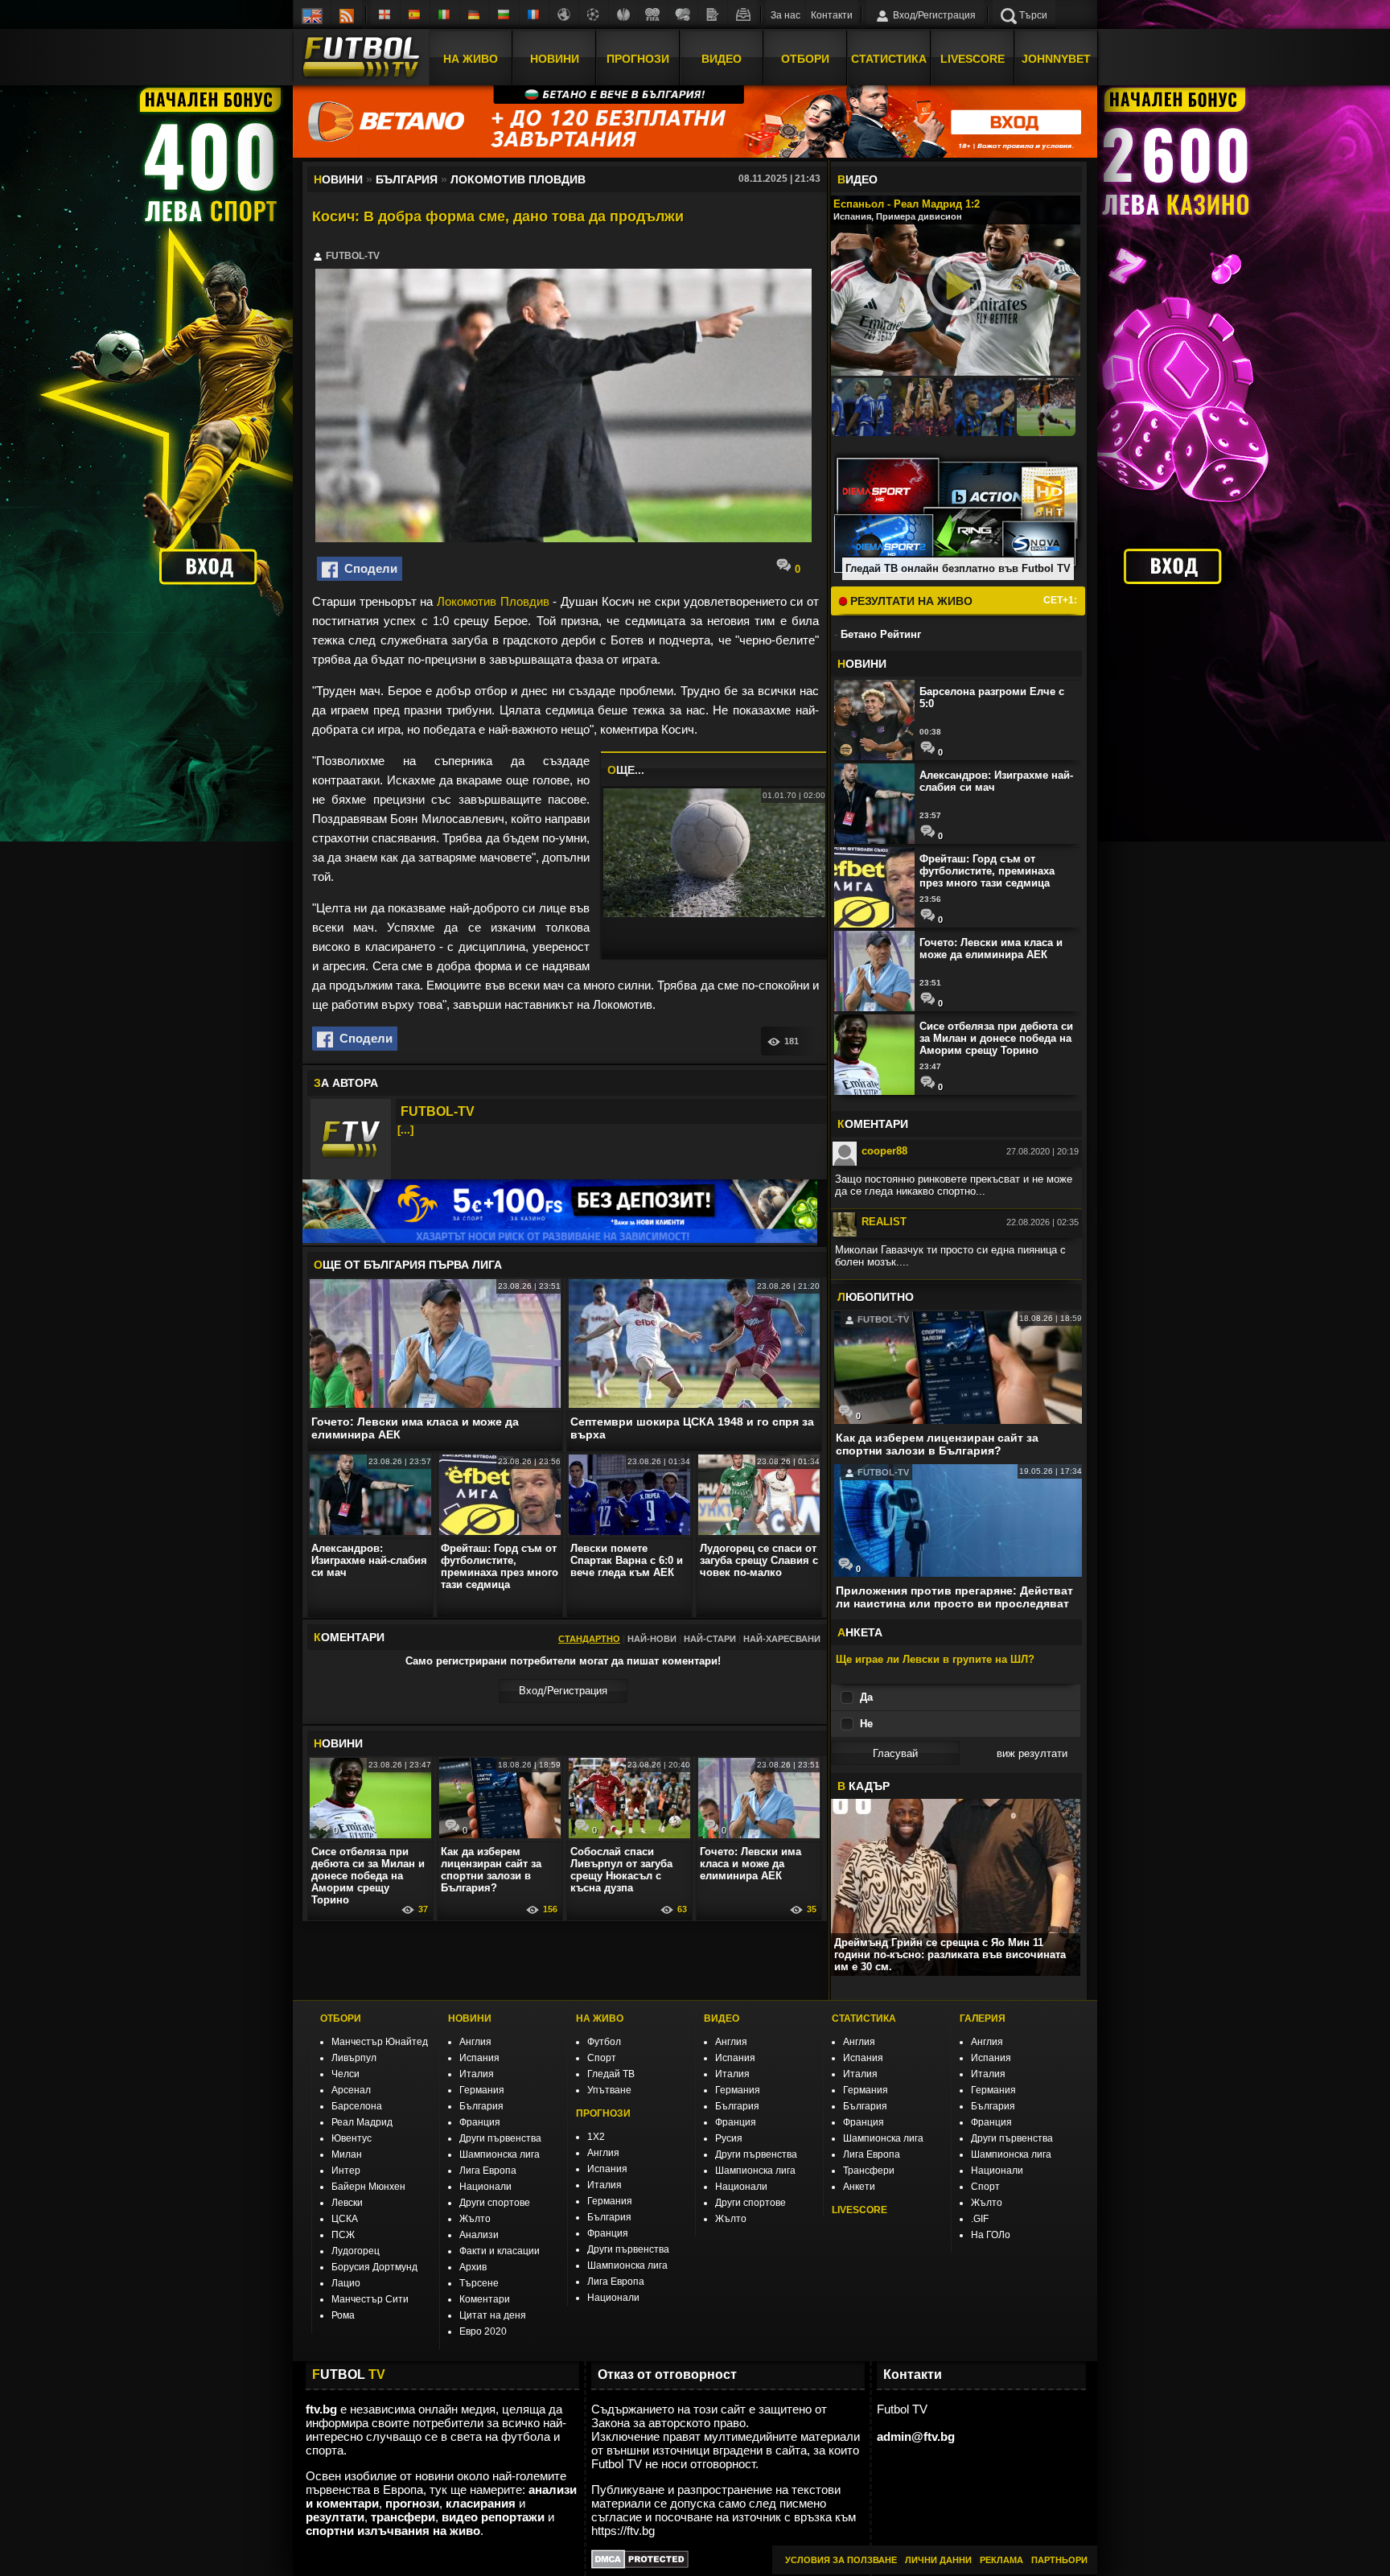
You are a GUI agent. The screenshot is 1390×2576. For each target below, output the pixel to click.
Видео (722, 59)
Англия (475, 2042)
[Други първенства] (564, 14)
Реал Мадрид (362, 2122)
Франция (480, 2122)
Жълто (475, 2219)
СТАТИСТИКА (864, 2018)
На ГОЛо (991, 2235)
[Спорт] (683, 14)
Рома (343, 2315)
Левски (347, 2203)
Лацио (346, 2283)
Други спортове (495, 2203)
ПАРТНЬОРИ (1059, 2560)
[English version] (312, 14)
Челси (345, 2074)
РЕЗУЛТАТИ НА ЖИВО (910, 601)
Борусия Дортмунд (374, 2267)
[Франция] (534, 14)
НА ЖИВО (600, 2018)
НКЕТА (860, 1632)
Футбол (604, 2042)
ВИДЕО (722, 2018)
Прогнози (638, 59)
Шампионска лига (500, 2154)
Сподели (368, 568)
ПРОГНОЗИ (603, 2113)
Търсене (479, 2283)
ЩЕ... (626, 770)
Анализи (479, 2235)
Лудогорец (356, 2251)
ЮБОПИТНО (876, 1297)
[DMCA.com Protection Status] (640, 2564)
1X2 (596, 2137)
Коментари (485, 2299)
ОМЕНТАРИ (873, 1124)
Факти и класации (500, 2251)
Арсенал (351, 2090)
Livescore (973, 59)
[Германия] (475, 14)
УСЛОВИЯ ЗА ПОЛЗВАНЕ (841, 2560)
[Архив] (742, 14)
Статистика (889, 59)
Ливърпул (354, 2058)
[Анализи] (713, 14)
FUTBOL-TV (438, 1111)
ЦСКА (345, 2219)
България (481, 2106)
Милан (347, 2154)
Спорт (602, 2058)
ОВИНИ (338, 1743)
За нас (785, 15)
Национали (485, 2187)
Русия (729, 2138)
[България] (504, 14)
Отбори (805, 59)
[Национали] (653, 14)
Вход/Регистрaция (563, 1691)
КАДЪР (864, 1786)
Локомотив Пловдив (493, 601)
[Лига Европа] (623, 14)
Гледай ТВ (611, 2074)
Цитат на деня (493, 2315)
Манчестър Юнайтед (380, 2042)
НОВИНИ (470, 2018)
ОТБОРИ (341, 2018)
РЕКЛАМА (1001, 2560)
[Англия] (385, 14)
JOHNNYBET (1056, 59)
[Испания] (415, 14)
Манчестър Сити (370, 2299)
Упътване (609, 2090)
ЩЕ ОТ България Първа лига (408, 1265)
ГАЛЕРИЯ (983, 2018)
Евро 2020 (483, 2331)
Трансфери (869, 2171)
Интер (346, 2171)
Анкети (859, 2187)
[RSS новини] (347, 14)
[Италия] (445, 14)
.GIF (980, 2219)
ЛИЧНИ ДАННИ (938, 2560)
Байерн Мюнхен (368, 2187)
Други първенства (500, 2138)
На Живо (471, 59)
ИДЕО (857, 179)
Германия (482, 2090)
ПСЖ (343, 2235)
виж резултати (1032, 1753)
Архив (473, 2267)
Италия (477, 2074)
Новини (555, 59)
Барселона (357, 2106)
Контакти (832, 15)
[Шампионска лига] (594, 14)
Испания (479, 2058)
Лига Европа (488, 2171)
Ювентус (352, 2138)
